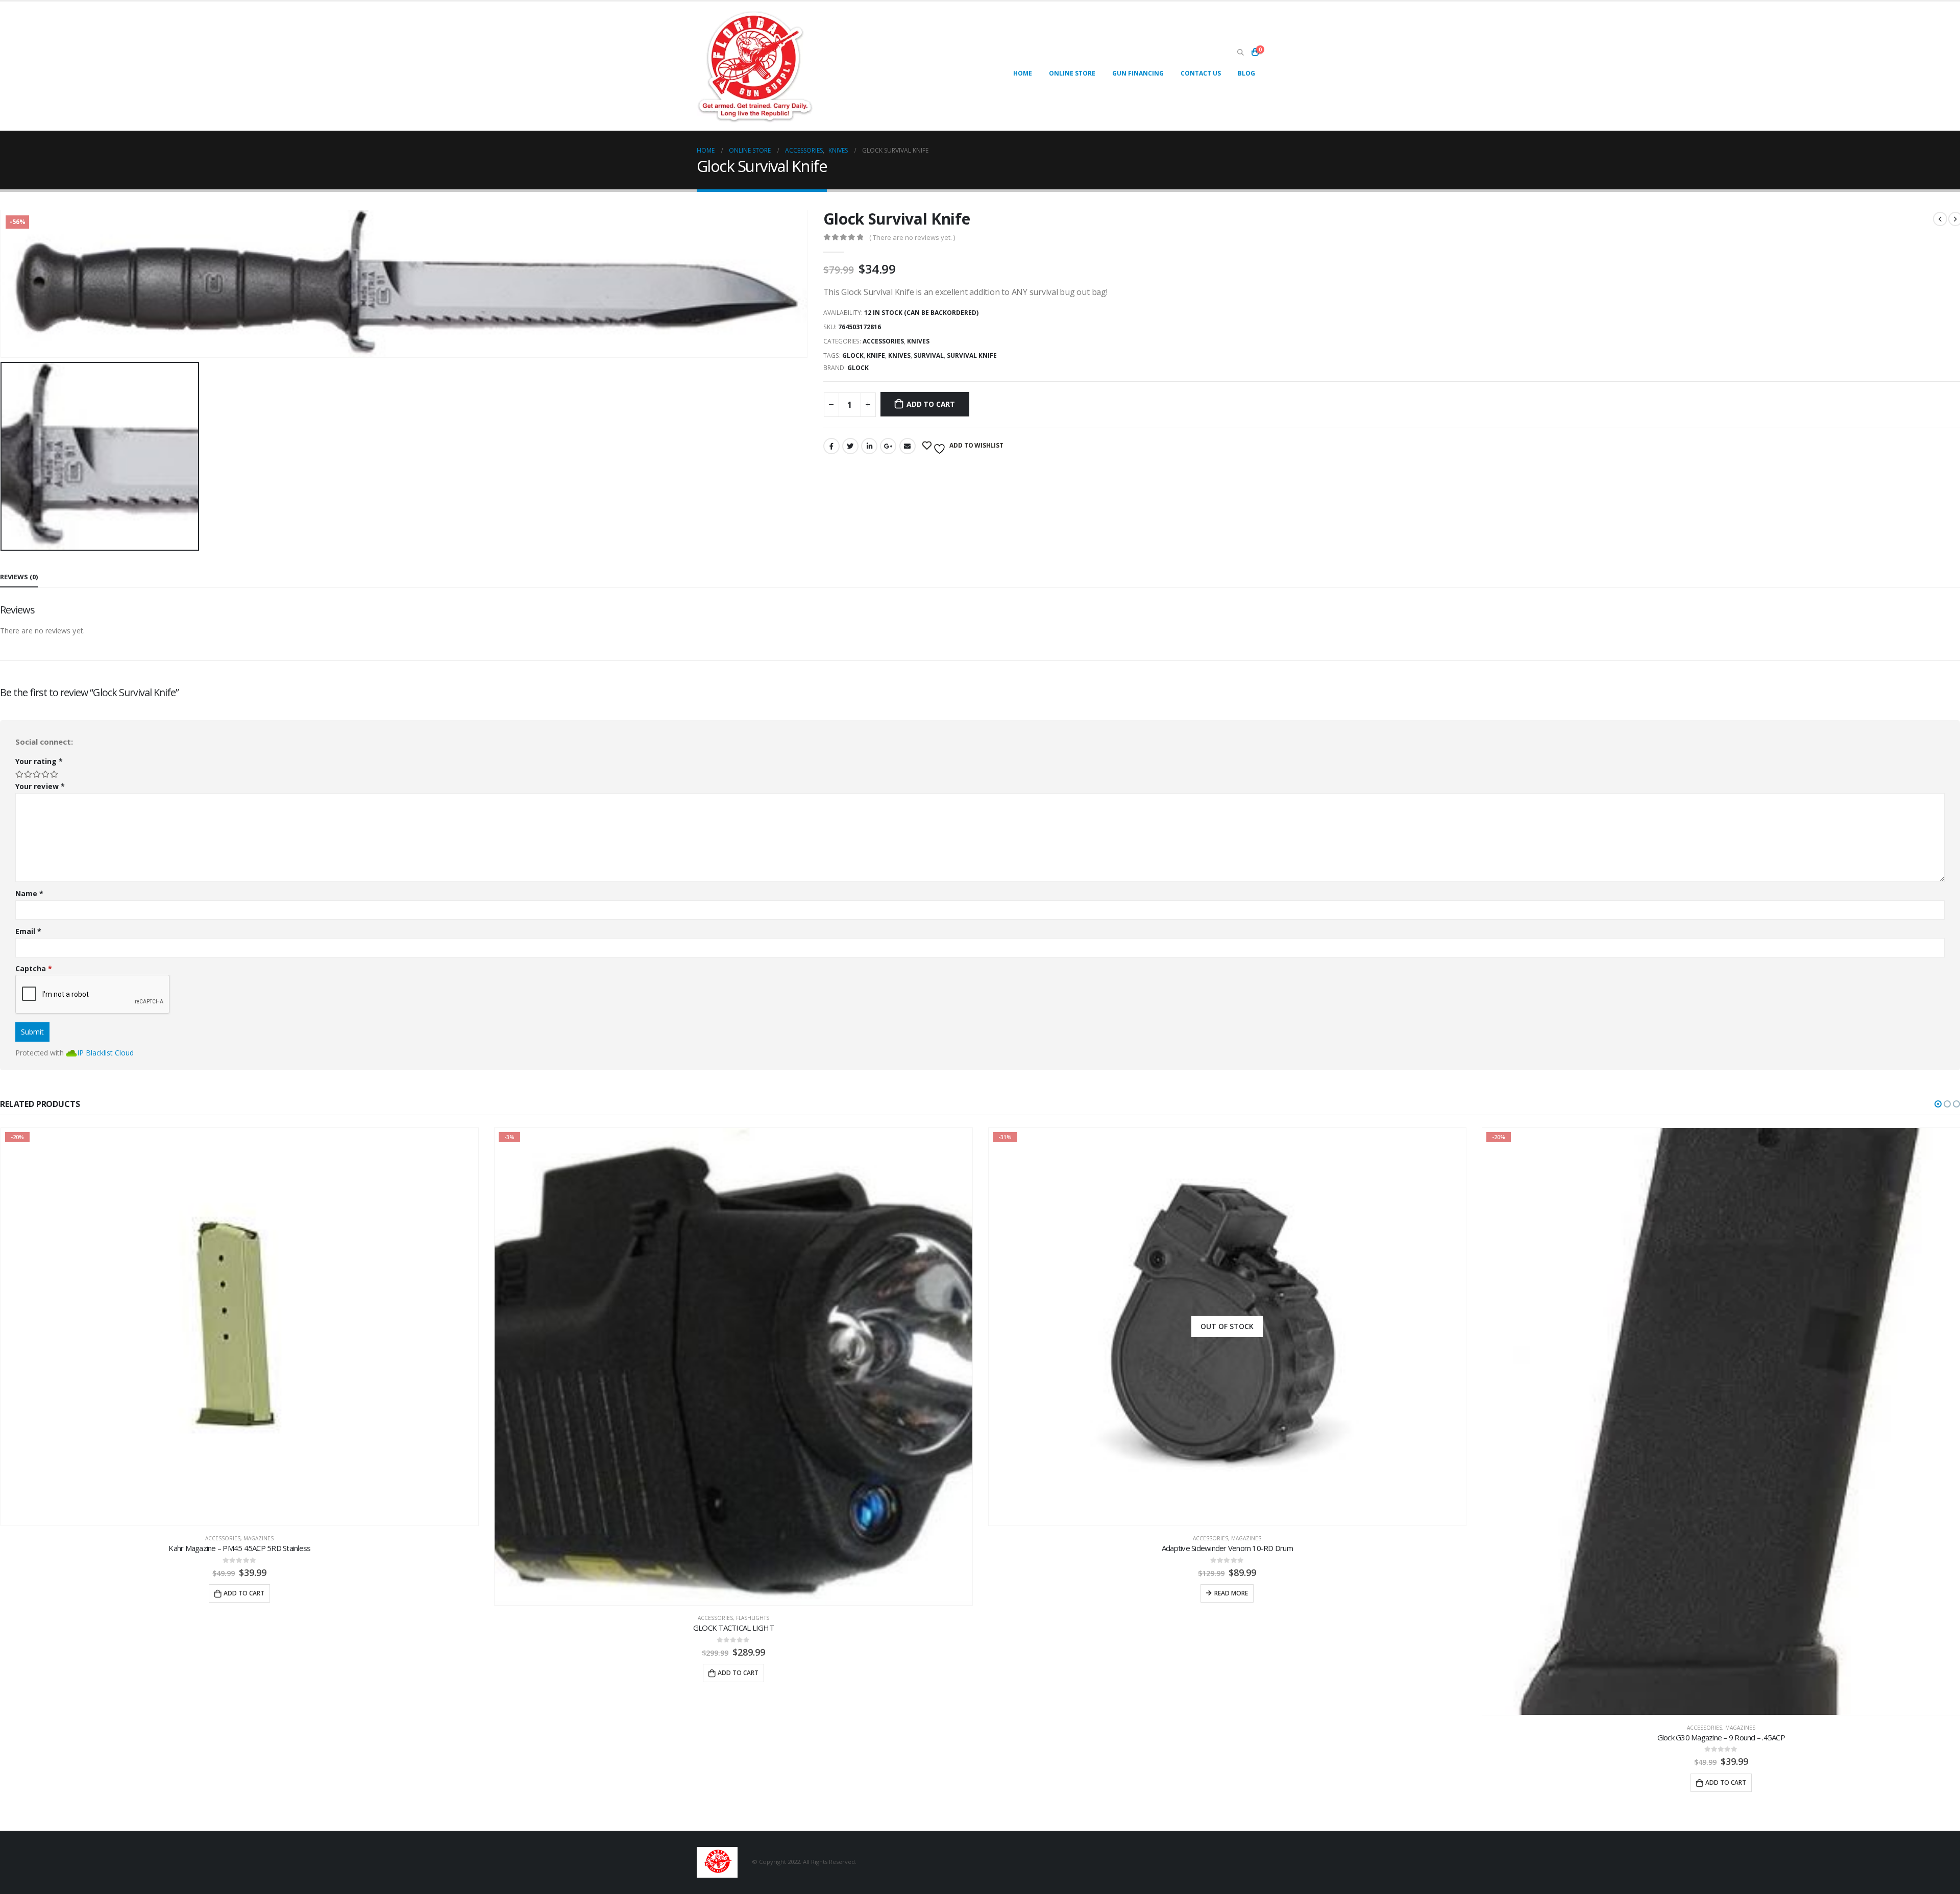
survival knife (972, 355)
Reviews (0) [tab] (19, 577)
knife (876, 355)
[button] (1938, 1104)
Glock (858, 368)
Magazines (752, 1538)
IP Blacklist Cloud (105, 1053)
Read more (737, 1593)
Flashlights (259, 1618)
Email (908, 446)
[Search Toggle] (1240, 53)
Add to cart (931, 404)
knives (899, 355)
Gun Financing (1138, 73)
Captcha (34, 968)
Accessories (883, 341)
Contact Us (1201, 73)
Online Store (1072, 73)
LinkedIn (869, 446)
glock (853, 355)
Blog (1246, 73)
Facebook (831, 446)
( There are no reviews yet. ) (912, 237)
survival (929, 355)
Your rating (39, 761)
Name (29, 893)
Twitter (850, 446)
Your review (40, 786)
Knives (918, 341)
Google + (888, 446)
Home (1023, 73)
